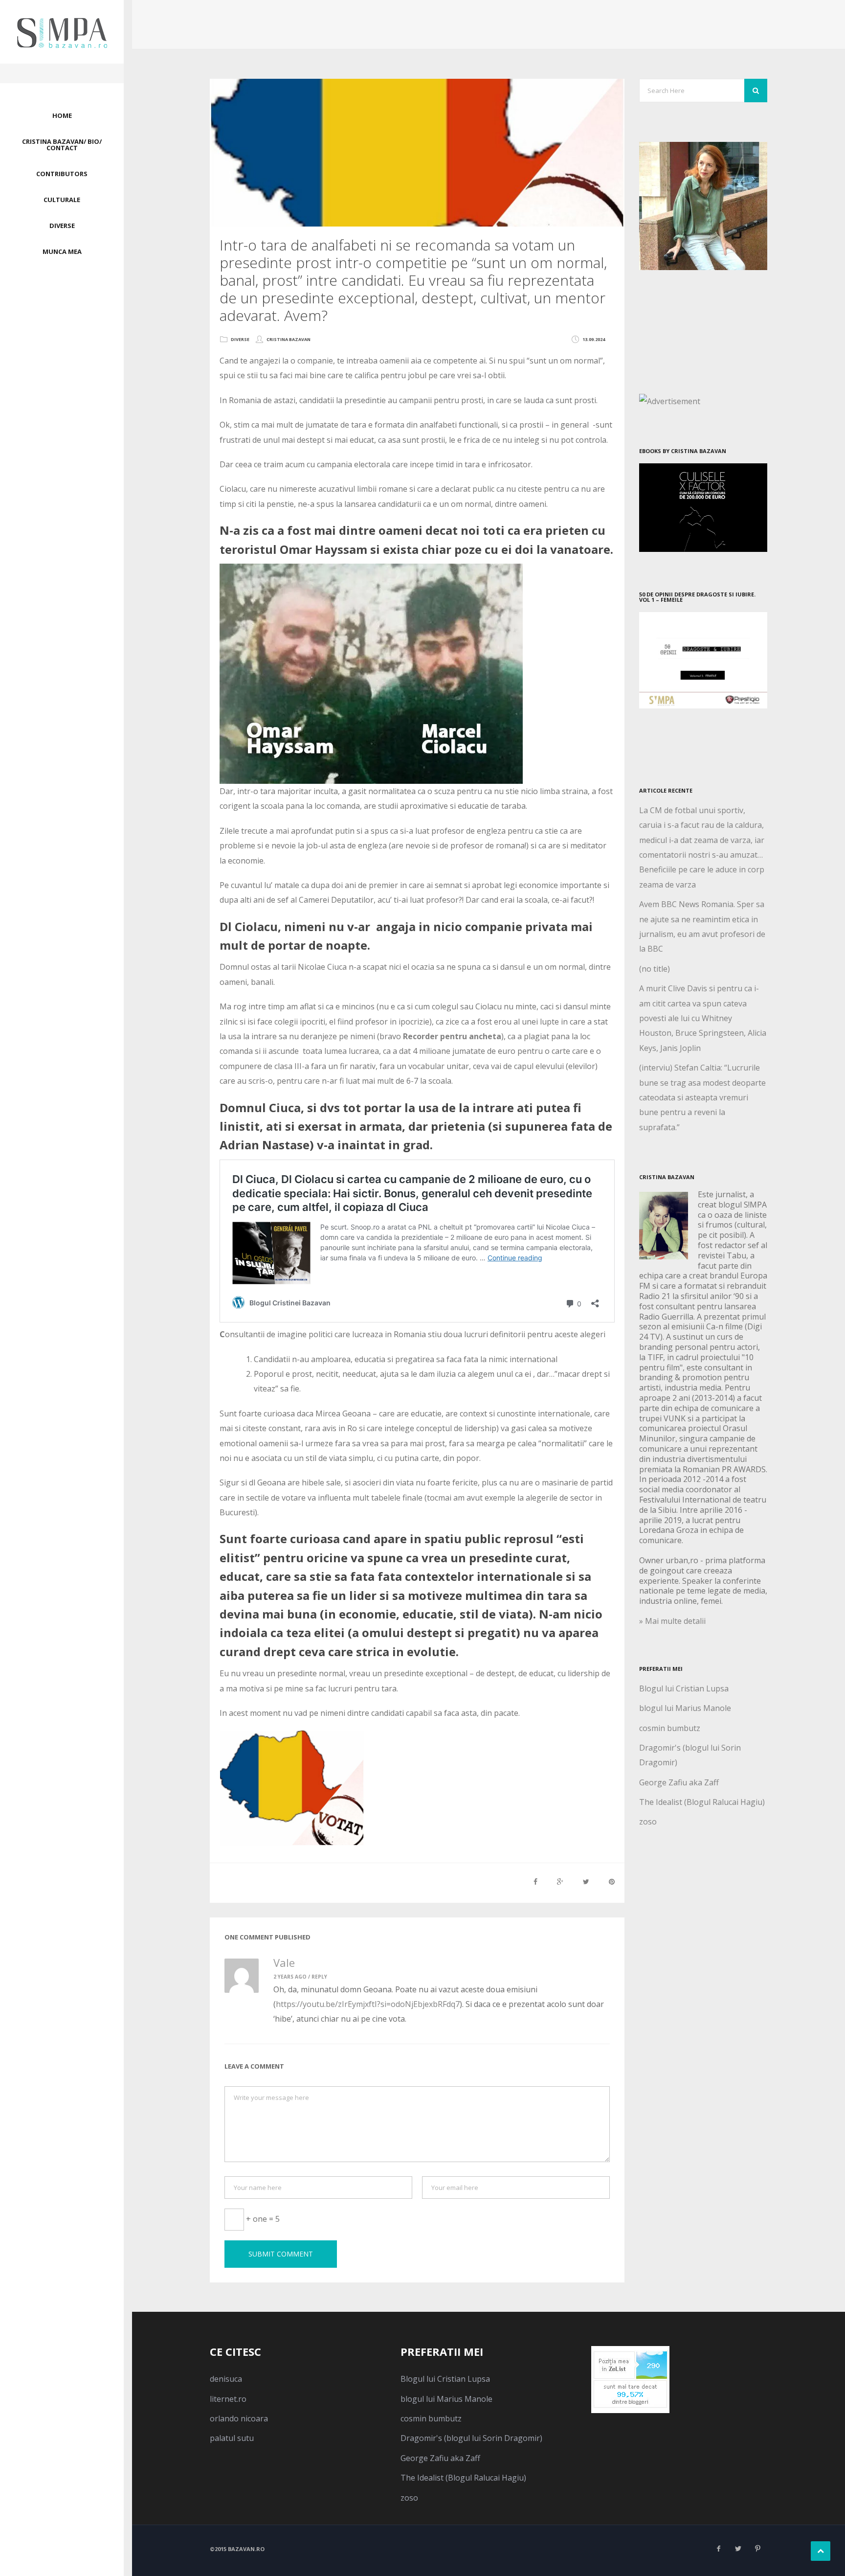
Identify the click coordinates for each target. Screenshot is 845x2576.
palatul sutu (232, 2438)
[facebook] (718, 2549)
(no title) (655, 969)
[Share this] (535, 1881)
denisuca (226, 2379)
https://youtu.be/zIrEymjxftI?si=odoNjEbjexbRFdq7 (368, 2004)
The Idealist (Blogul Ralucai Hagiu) (702, 1802)
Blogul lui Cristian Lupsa (684, 1688)
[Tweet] (586, 1881)
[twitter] (738, 2549)
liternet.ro (228, 2399)
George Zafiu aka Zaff (679, 1782)
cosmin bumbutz (670, 1728)
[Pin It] (612, 1881)
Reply (319, 1977)
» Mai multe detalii (672, 1621)
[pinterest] (757, 2549)
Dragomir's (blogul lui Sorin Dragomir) (471, 2438)
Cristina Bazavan (289, 339)
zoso (648, 1822)
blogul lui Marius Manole (685, 1708)
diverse (240, 339)
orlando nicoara (239, 2418)
